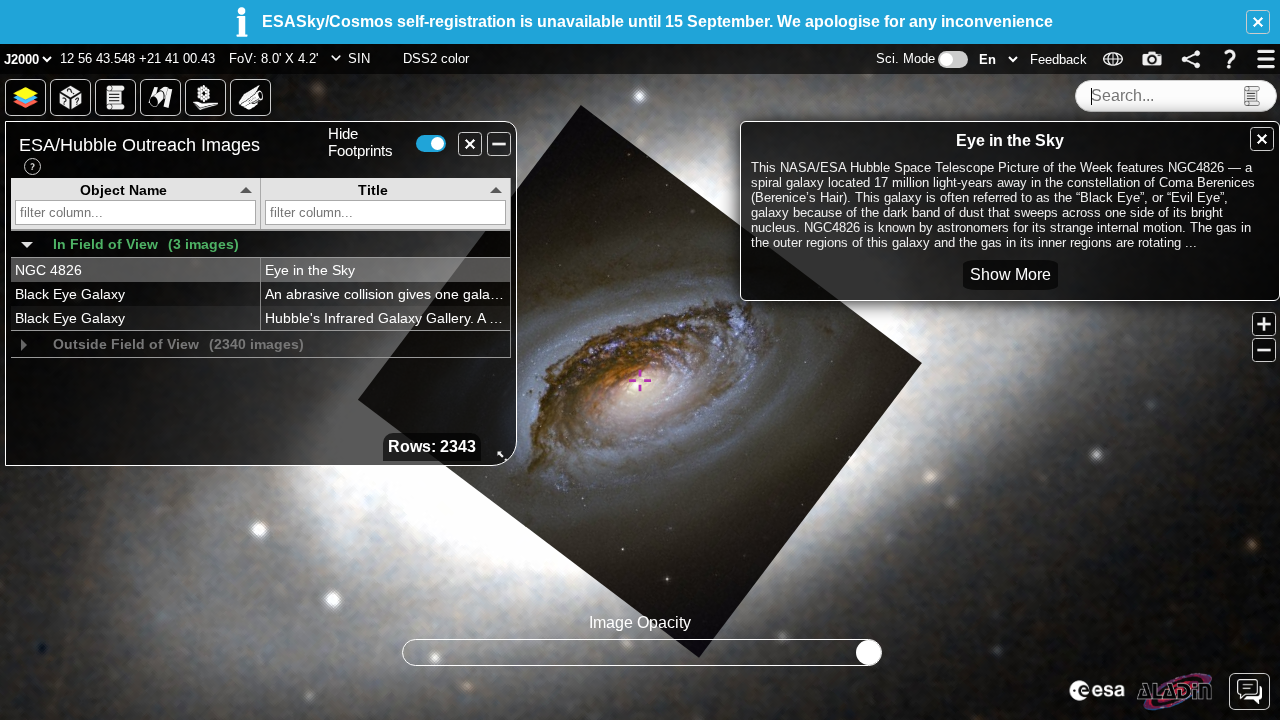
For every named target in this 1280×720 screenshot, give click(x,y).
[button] (1258, 22)
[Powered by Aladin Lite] (1175, 692)
